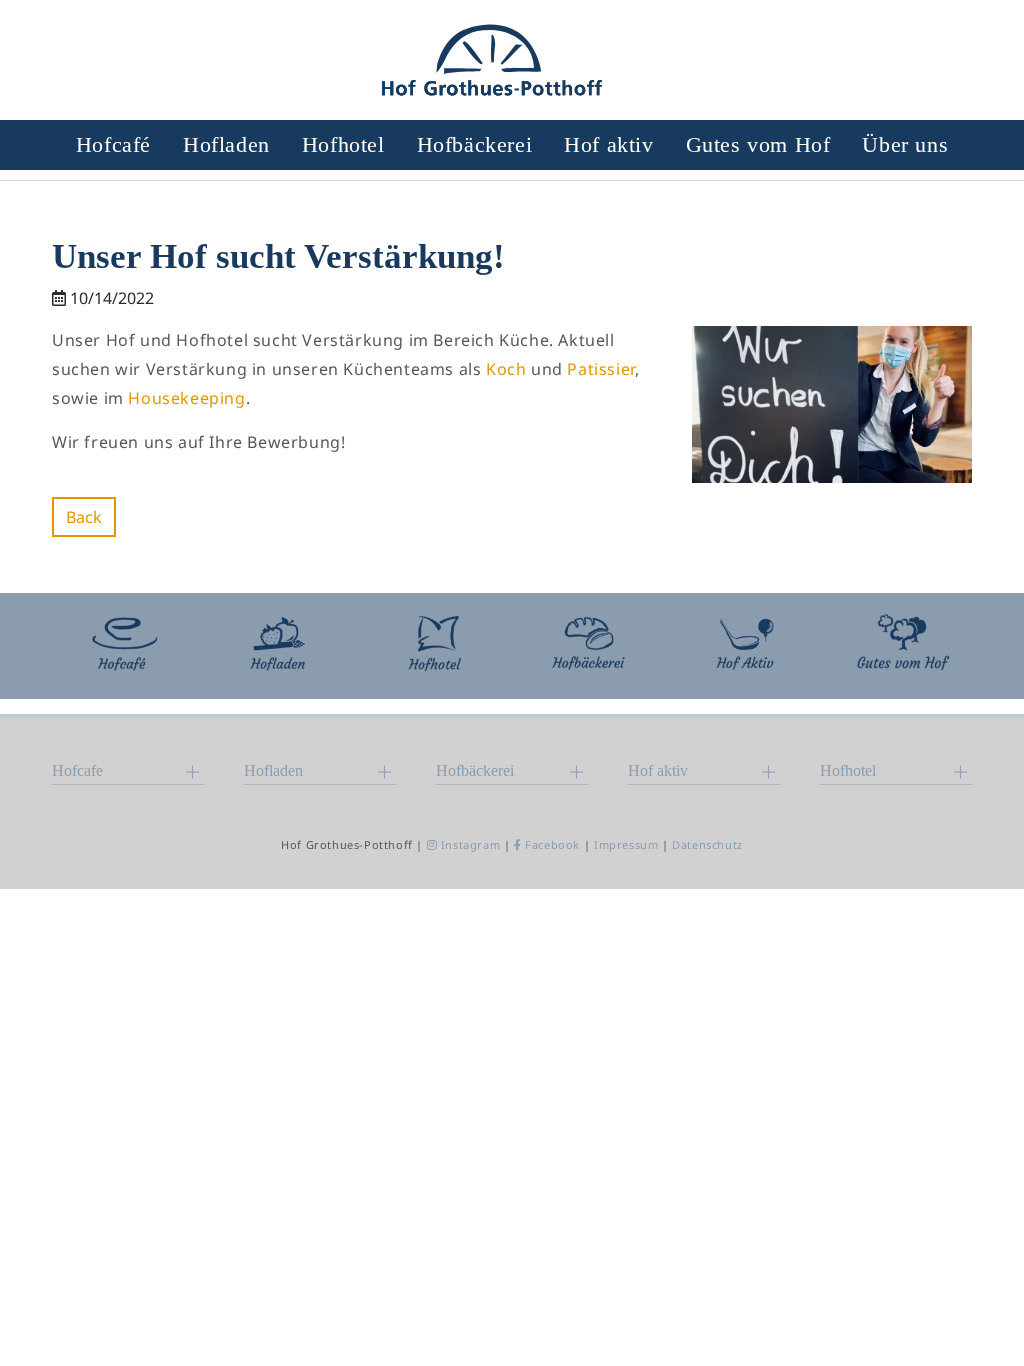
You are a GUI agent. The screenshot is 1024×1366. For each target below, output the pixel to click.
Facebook (552, 844)
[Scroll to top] (980, 1322)
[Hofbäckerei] (590, 646)
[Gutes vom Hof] (902, 646)
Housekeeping (186, 398)
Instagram (470, 844)
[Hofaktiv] (746, 646)
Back (84, 517)
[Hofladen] (278, 646)
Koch (508, 369)
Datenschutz (707, 844)
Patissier (600, 369)
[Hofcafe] (122, 646)
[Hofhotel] (434, 646)
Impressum (626, 844)
